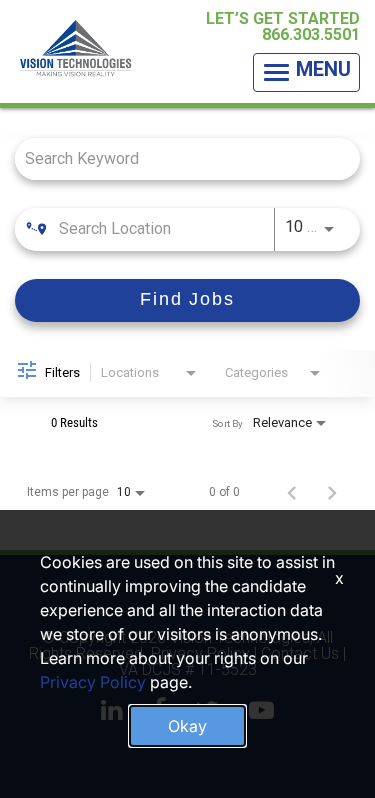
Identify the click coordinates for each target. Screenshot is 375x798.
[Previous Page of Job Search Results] (292, 492)
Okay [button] (187, 726)
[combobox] (177, 158)
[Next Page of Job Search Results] (332, 492)
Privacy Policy (93, 682)
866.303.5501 (311, 34)
